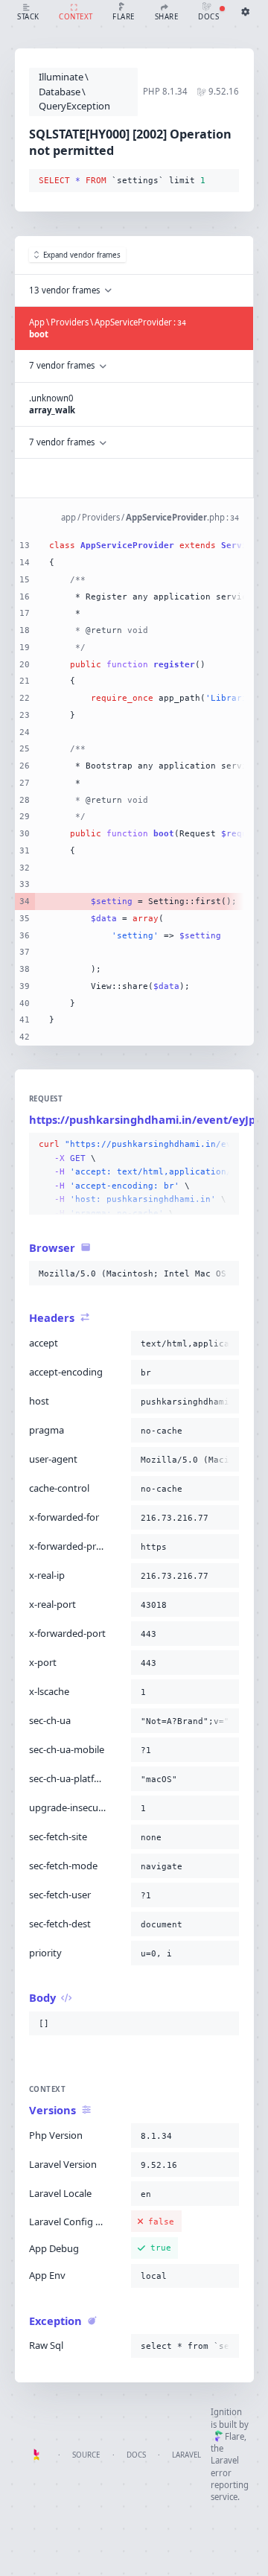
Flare (234, 2436)
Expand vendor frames (82, 255)
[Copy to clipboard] (225, 181)
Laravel (186, 2455)
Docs (136, 2455)
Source (86, 2455)
